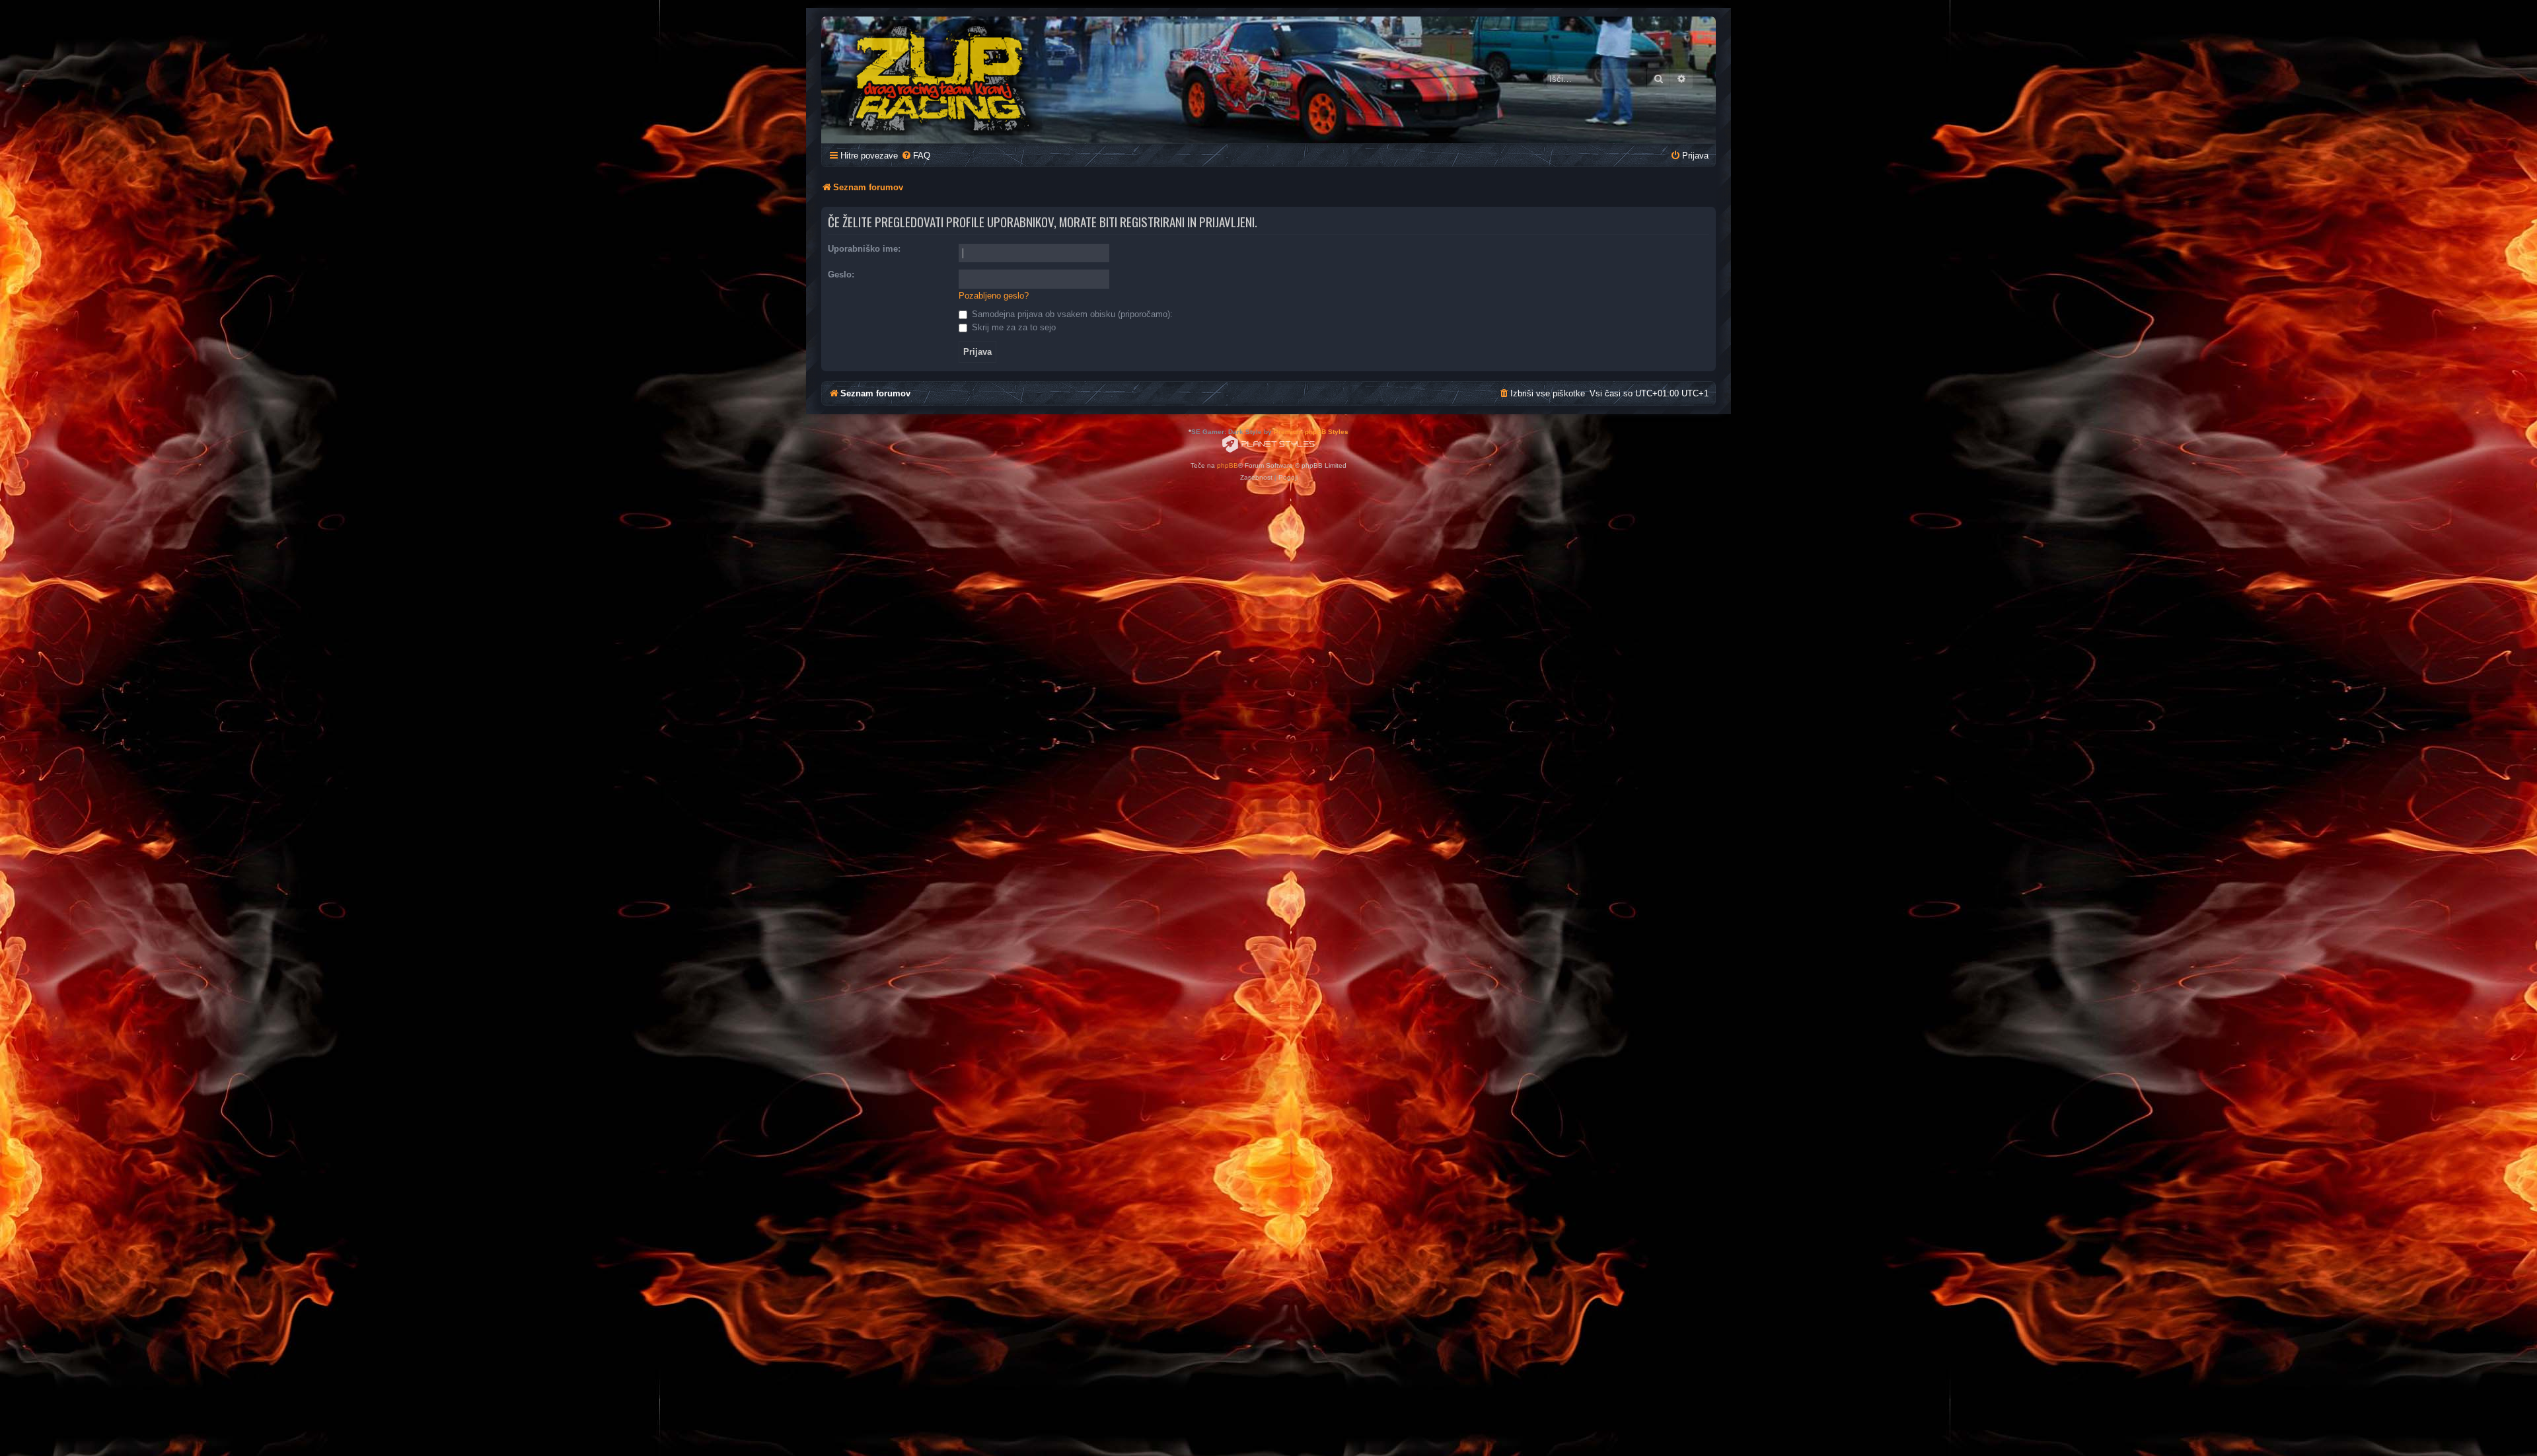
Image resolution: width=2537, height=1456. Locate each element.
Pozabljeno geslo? (994, 296)
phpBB (1228, 465)
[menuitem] (916, 156)
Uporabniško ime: (864, 249)
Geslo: (841, 274)
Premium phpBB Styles (1311, 432)
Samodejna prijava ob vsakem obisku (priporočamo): (1071, 314)
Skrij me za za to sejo (1012, 327)
